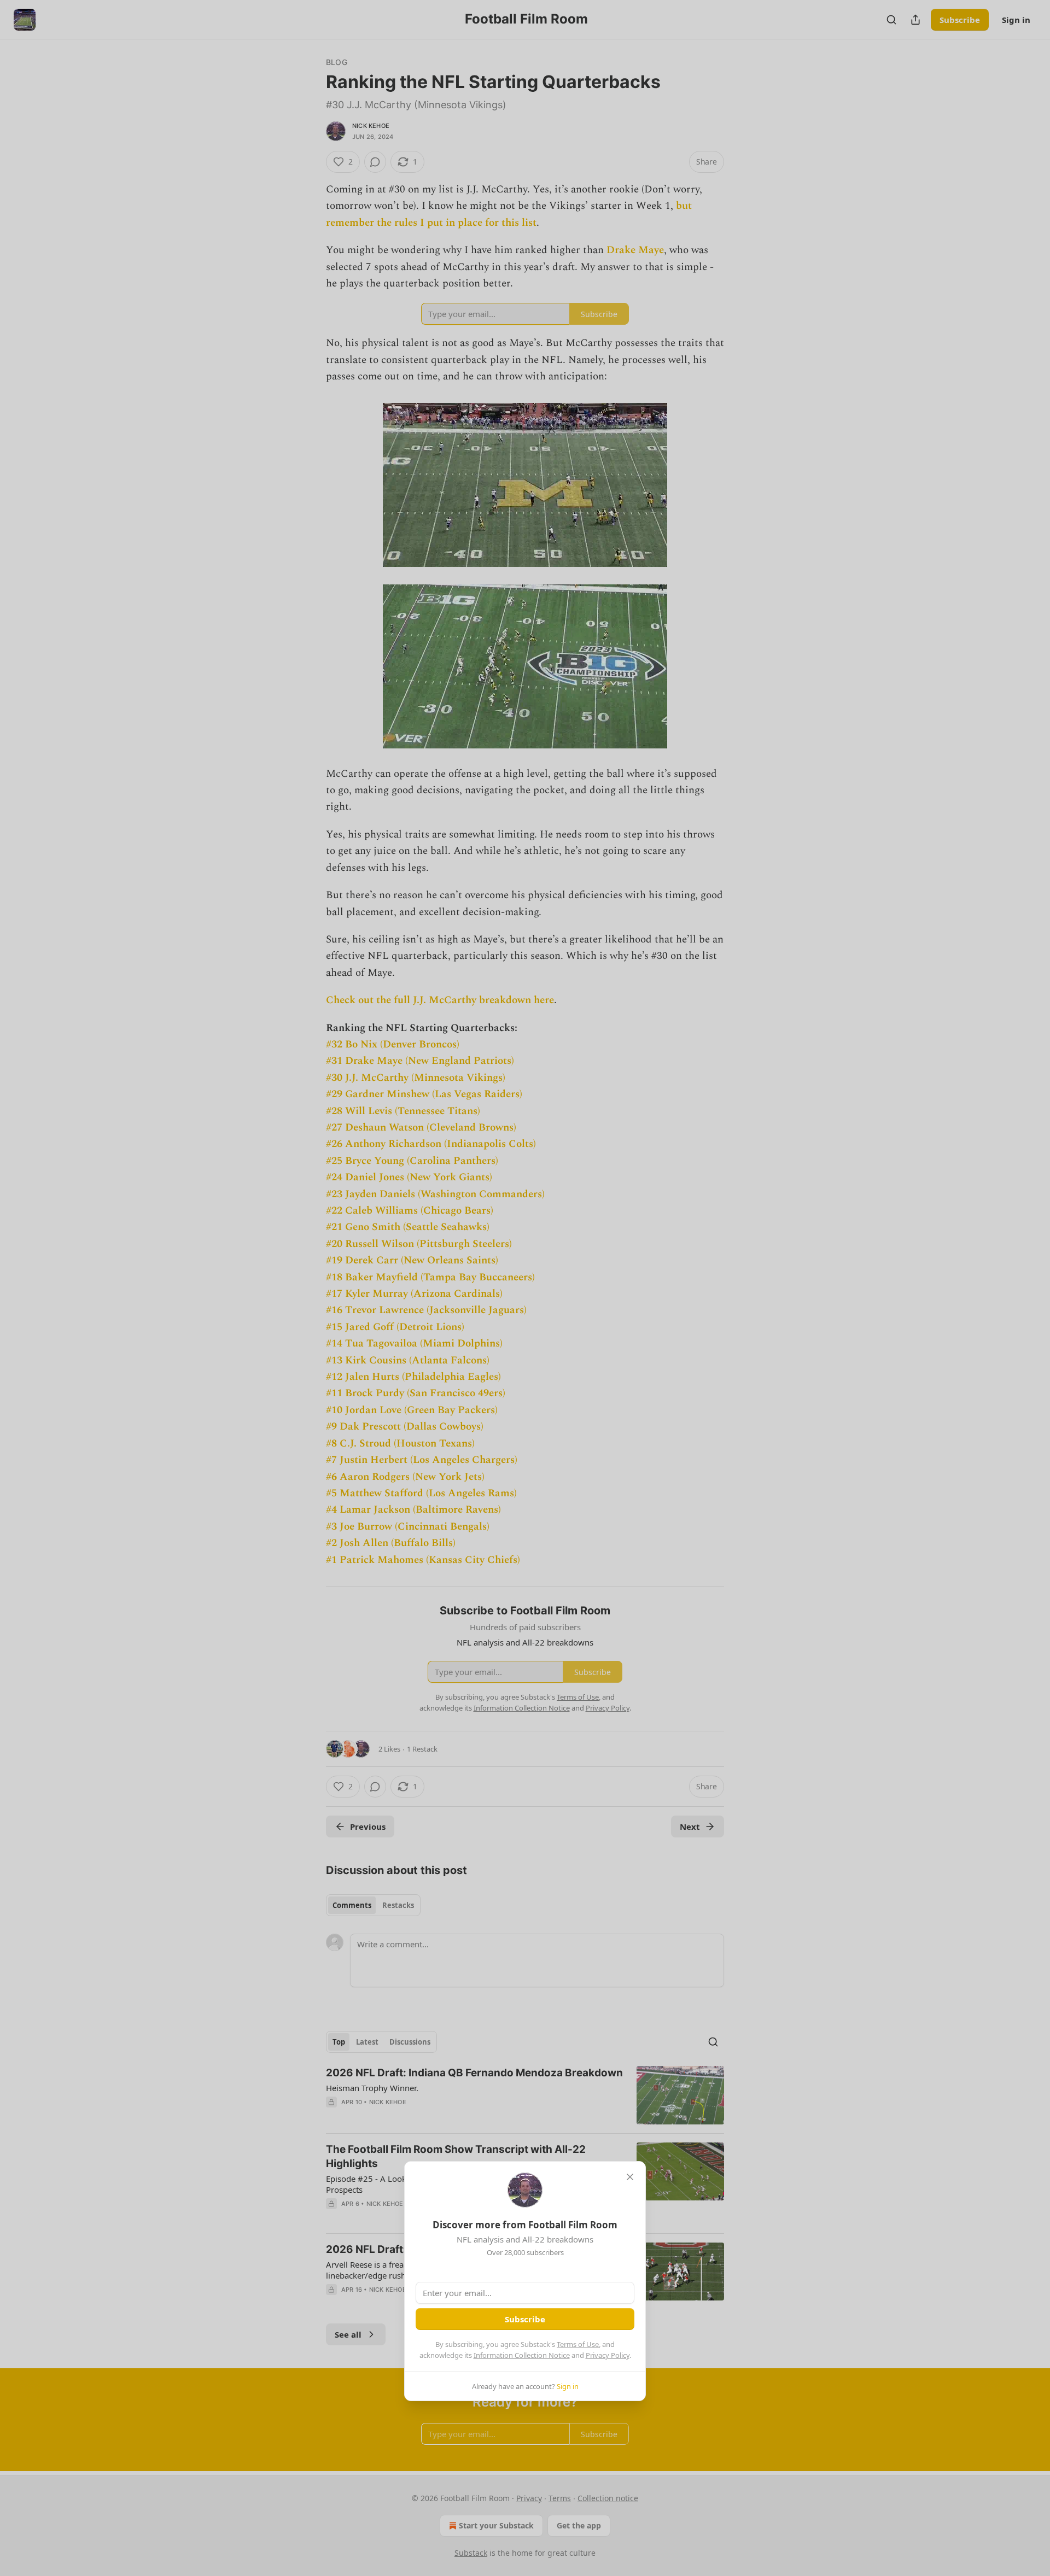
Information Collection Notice (522, 2355)
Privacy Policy (608, 2355)
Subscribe (525, 2319)
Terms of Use (578, 2344)
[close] (630, 2177)
